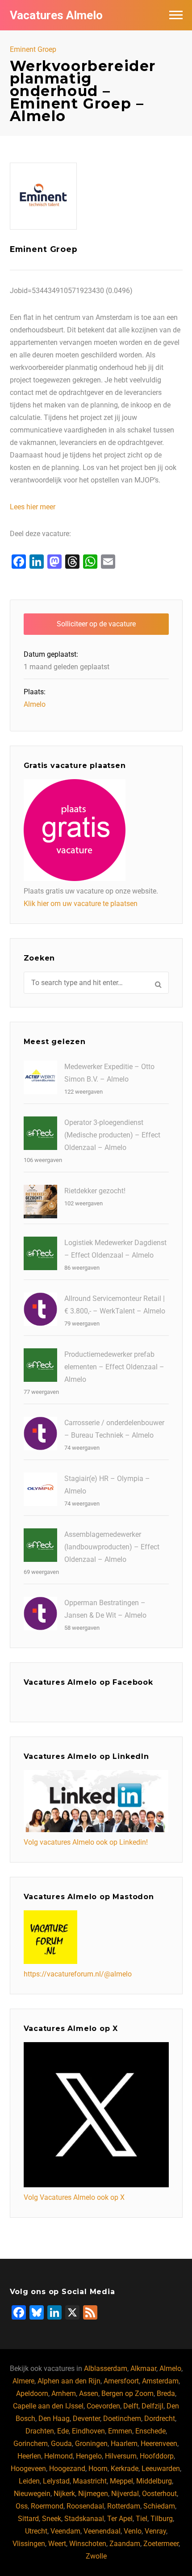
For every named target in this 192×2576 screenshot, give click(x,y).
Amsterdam (160, 2381)
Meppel (121, 2481)
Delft (131, 2406)
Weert (57, 2544)
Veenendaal (102, 2531)
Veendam (65, 2531)
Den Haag (54, 2419)
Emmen (120, 2431)
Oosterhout (159, 2494)
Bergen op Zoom (127, 2393)
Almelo (35, 704)
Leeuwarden (161, 2469)
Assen (89, 2393)
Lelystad (56, 2481)
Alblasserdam (106, 2368)
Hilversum (121, 2456)
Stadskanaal (84, 2519)
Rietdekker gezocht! (95, 1191)
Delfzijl (152, 2406)
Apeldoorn (32, 2393)
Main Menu (176, 15)
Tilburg (162, 2519)
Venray (155, 2531)
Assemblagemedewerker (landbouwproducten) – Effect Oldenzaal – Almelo (112, 1547)
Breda (166, 2393)
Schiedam (159, 2506)
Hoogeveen (28, 2469)
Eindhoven (88, 2431)
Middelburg (154, 2481)
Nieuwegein (32, 2494)
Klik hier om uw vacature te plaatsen (81, 904)
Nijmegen (93, 2494)
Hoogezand (67, 2469)
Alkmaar (143, 2368)
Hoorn (98, 2469)
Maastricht (90, 2481)
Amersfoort (121, 2381)
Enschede (150, 2431)
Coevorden (103, 2406)
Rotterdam (124, 2506)
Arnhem (64, 2393)
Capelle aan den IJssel (48, 2406)
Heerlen (29, 2456)
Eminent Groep (33, 50)
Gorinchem (31, 2444)
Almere (23, 2381)
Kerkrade (125, 2469)
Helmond (58, 2456)
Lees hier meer (33, 507)
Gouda (61, 2444)
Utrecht (36, 2531)
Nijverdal (125, 2494)
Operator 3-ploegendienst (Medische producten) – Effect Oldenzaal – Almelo (112, 1135)
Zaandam (125, 2544)
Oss (22, 2506)
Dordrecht (160, 2419)
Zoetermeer (161, 2544)
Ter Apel (120, 2519)
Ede (63, 2431)
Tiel (142, 2519)
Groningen (91, 2444)
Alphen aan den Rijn (69, 2381)
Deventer (86, 2419)
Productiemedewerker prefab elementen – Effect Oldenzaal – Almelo (114, 1367)
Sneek (52, 2519)
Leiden (29, 2481)
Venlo (133, 2531)
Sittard (28, 2519)
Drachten (40, 2431)
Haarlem (124, 2444)
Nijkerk (64, 2494)
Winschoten (88, 2544)
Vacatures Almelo (56, 15)
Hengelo (89, 2456)
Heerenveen (159, 2444)
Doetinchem (122, 2419)
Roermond (47, 2506)
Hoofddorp (157, 2456)
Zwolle (96, 2556)
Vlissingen (29, 2544)
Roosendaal (85, 2506)
